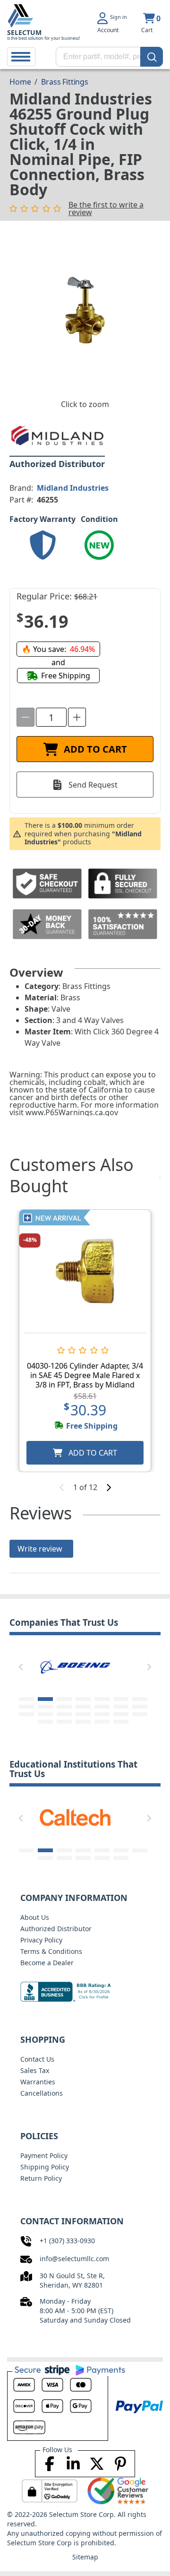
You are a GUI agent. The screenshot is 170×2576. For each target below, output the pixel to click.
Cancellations (42, 2093)
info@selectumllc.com (74, 2259)
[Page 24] (83, 1722)
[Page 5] (102, 1699)
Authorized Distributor (56, 1929)
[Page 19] (102, 1714)
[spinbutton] (51, 717)
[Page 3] (64, 1699)
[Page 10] (64, 1707)
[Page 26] (121, 1722)
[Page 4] (83, 1699)
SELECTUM (24, 32)
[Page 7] (140, 1699)
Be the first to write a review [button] (106, 208)
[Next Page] (149, 1667)
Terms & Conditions (51, 1951)
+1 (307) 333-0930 (67, 2241)
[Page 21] (140, 1714)
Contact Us (37, 2059)
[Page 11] (83, 1707)
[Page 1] (26, 1699)
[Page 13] (121, 1707)
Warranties (38, 2082)
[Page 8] (26, 1707)
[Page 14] (140, 1707)
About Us (35, 1917)
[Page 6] (121, 1699)
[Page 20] (121, 1714)
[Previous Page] (21, 1667)
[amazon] (76, 1665)
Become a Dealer (47, 1963)
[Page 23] (64, 1722)
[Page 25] (102, 1722)
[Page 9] (45, 1707)
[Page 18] (83, 1714)
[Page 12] (102, 1707)
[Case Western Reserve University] (76, 1817)
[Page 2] (45, 1699)
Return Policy (41, 2178)
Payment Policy (44, 2155)
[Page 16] (45, 1714)
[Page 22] (45, 1722)
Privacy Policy (41, 1940)
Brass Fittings (65, 82)
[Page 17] (64, 1714)
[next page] (109, 1487)
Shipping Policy (45, 2167)
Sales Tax (35, 2070)
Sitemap (85, 2557)
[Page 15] (26, 1714)
